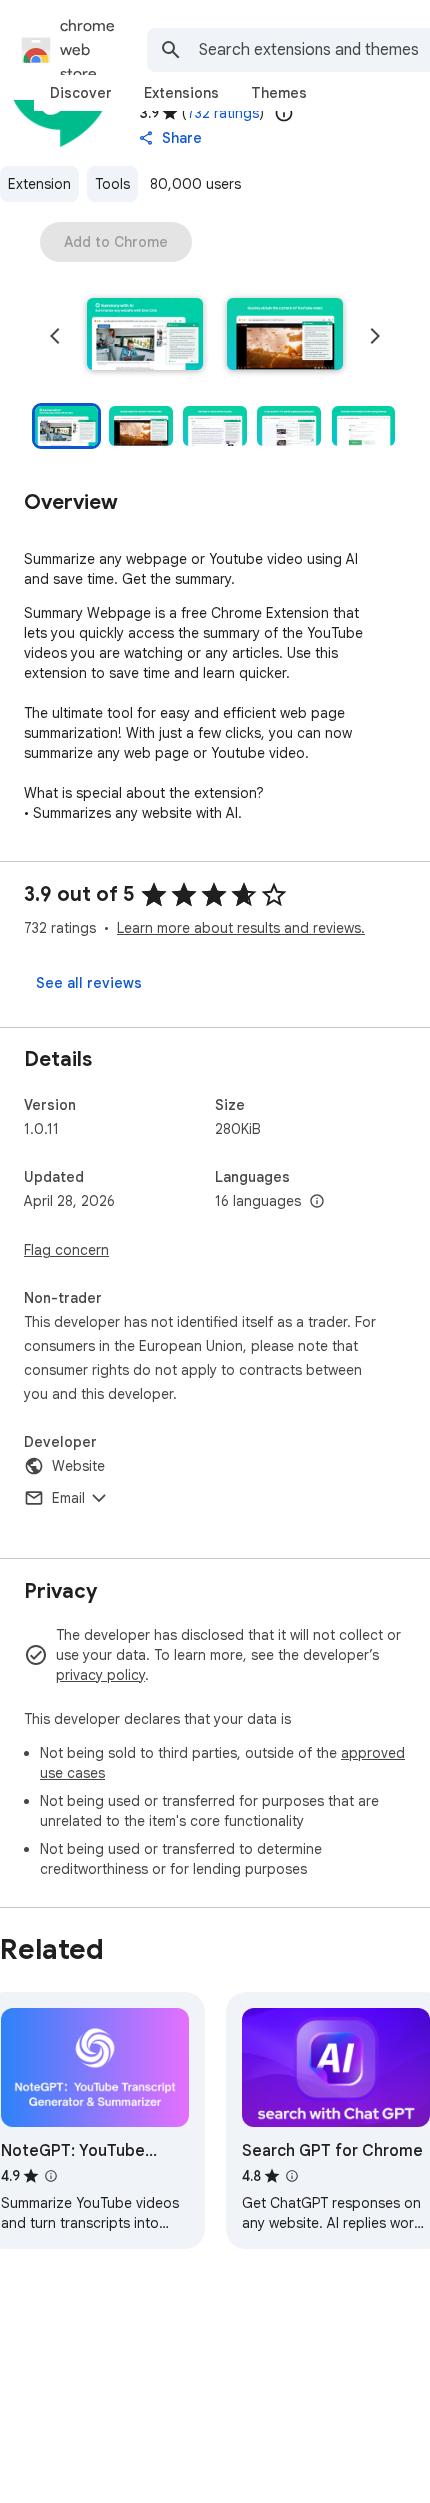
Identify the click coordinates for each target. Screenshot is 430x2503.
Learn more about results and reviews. (241, 928)
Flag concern (66, 1250)
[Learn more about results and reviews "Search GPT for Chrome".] (292, 2176)
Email (68, 1498)
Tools (112, 184)
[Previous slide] (55, 336)
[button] (145, 336)
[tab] (81, 93)
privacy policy (100, 1675)
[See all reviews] (89, 983)
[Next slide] (375, 336)
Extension (39, 184)
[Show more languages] (317, 1202)
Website (78, 1466)
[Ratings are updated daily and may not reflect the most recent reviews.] (284, 113)
